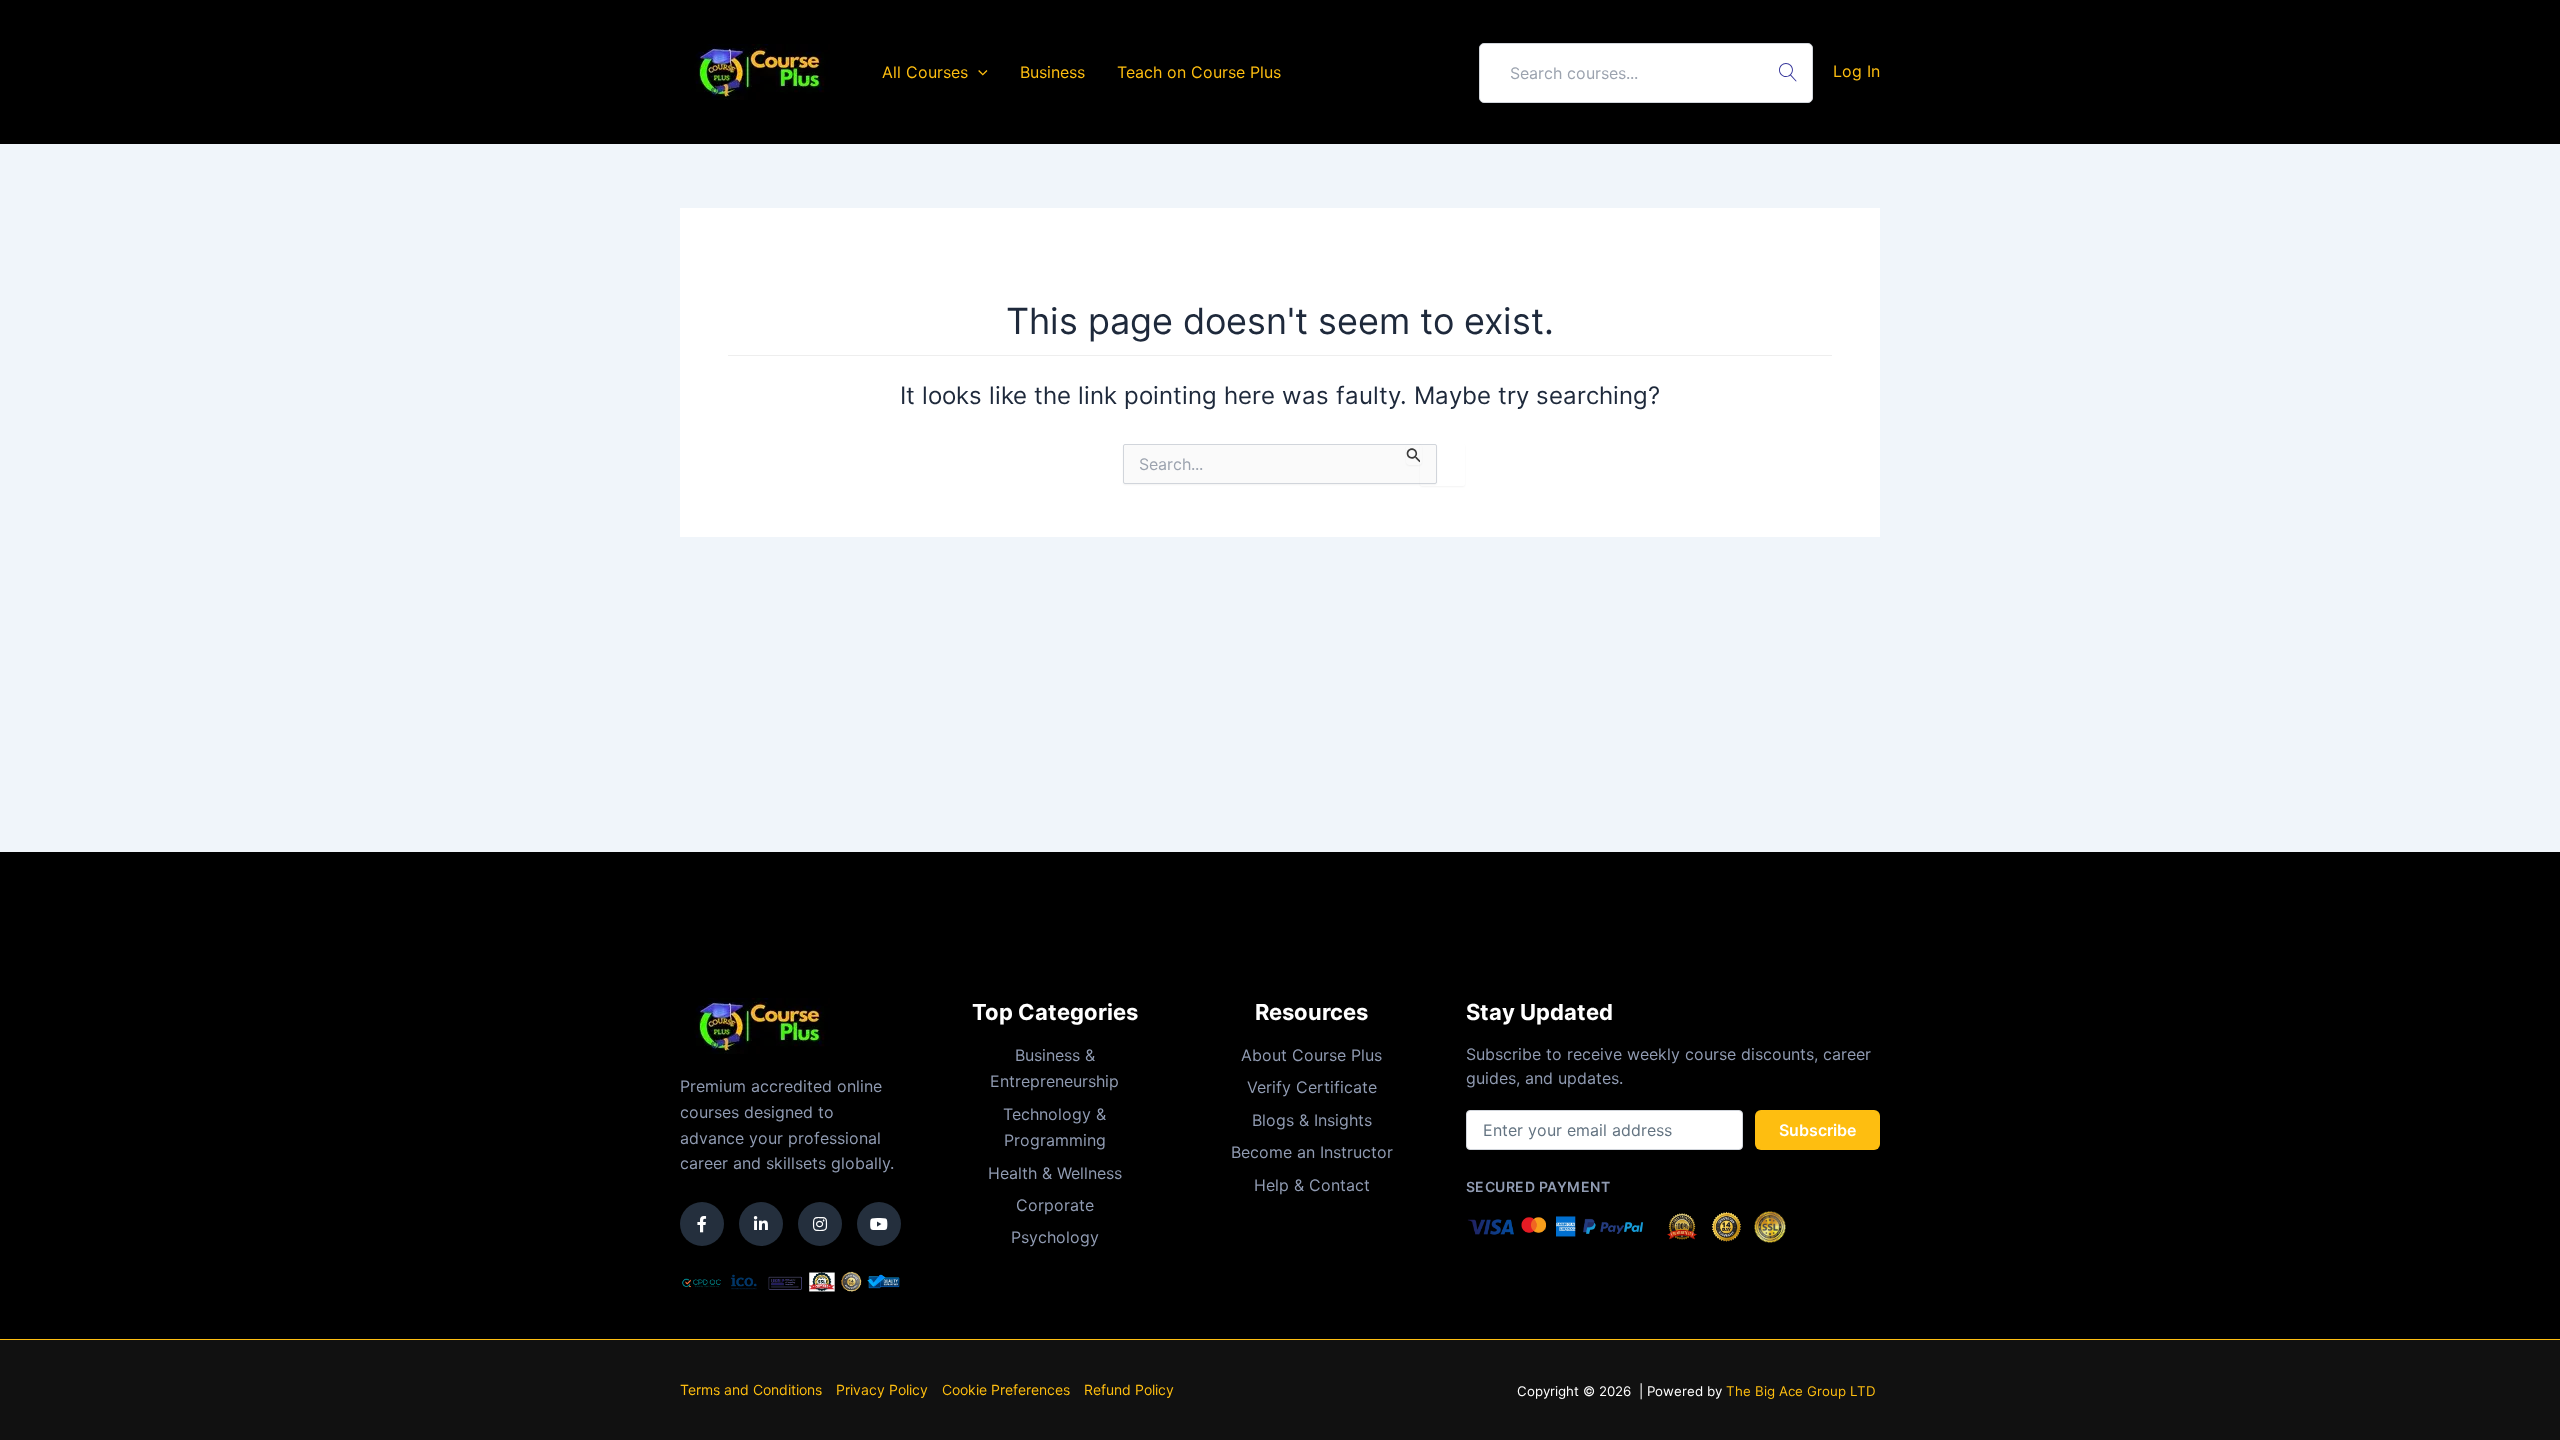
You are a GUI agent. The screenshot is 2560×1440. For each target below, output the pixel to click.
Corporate (1055, 1205)
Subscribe (1817, 1130)
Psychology (1055, 1237)
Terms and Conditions (751, 1389)
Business (1052, 72)
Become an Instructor (1312, 1152)
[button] (978, 72)
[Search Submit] (1414, 454)
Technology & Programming (1054, 1127)
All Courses (925, 72)
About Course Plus (1311, 1055)
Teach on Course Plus (1199, 72)
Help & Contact (1312, 1185)
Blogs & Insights (1312, 1120)
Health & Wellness (1055, 1173)
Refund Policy (1129, 1389)
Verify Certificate (1312, 1087)
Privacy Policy (882, 1389)
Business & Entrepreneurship (1054, 1068)
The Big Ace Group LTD (1801, 1391)
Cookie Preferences (1006, 1389)
